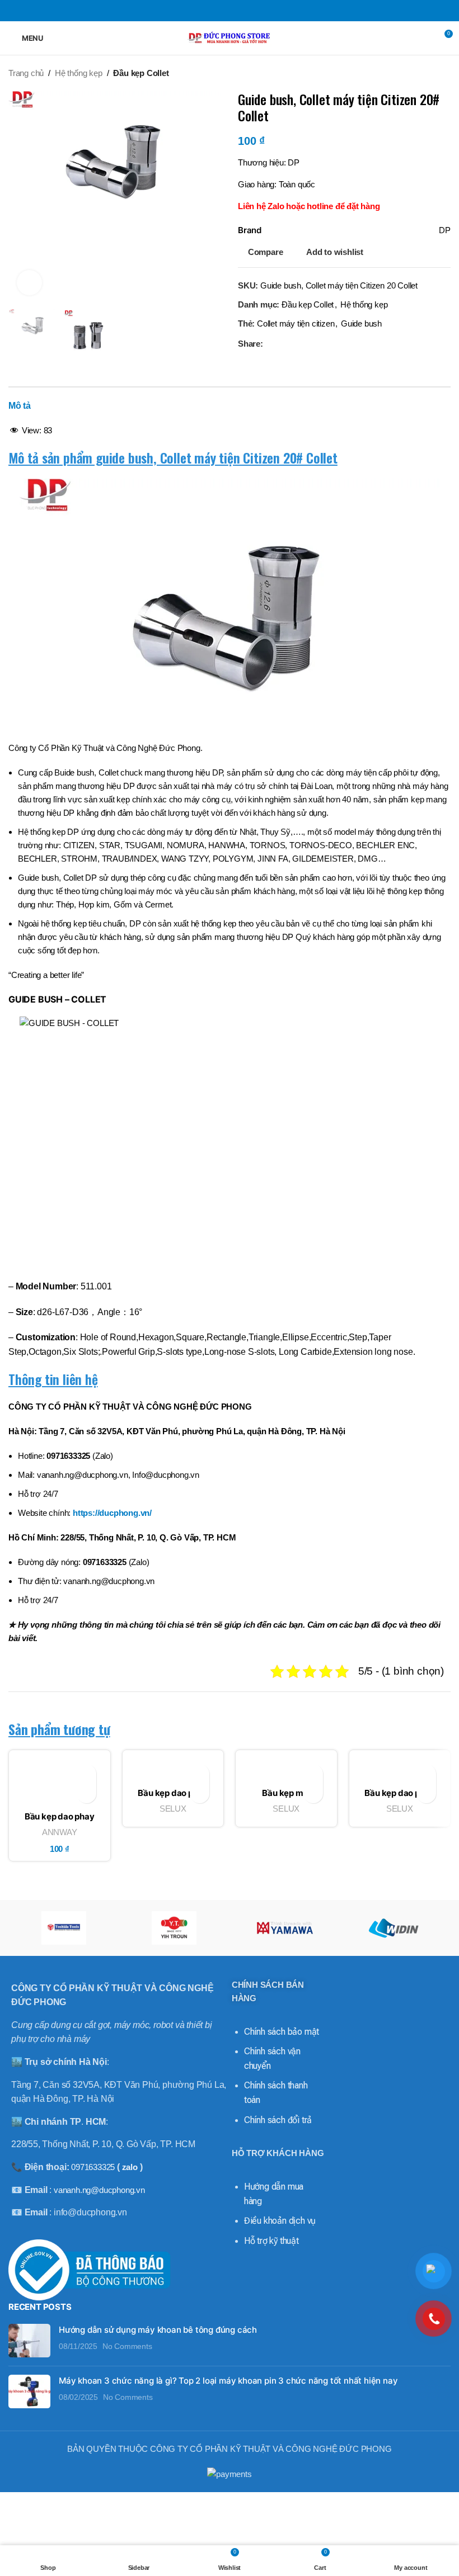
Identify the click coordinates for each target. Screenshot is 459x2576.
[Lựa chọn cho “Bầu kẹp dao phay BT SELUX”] (200, 1793)
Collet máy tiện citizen (296, 323)
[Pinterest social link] (229, 10)
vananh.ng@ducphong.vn (99, 2190)
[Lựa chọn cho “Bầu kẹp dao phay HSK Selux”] (426, 1793)
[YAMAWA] (285, 1928)
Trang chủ (26, 73)
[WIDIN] (395, 1928)
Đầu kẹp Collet (141, 73)
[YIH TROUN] (174, 1928)
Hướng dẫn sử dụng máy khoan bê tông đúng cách (158, 2330)
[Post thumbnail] (29, 2341)
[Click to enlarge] (29, 283)
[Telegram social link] (258, 10)
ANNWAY (60, 1832)
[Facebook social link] (201, 10)
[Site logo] (230, 37)
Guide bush (361, 323)
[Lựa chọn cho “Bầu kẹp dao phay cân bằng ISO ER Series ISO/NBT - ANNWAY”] (86, 1793)
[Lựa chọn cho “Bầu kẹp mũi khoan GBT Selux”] (313, 1793)
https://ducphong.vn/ (112, 1513)
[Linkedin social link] (244, 10)
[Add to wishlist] (86, 1774)
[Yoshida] (64, 1928)
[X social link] (215, 10)
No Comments (127, 2346)
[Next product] (445, 73)
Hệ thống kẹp (79, 73)
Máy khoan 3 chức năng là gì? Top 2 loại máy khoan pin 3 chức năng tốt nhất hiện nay (228, 2381)
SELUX (173, 1809)
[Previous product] (423, 73)
